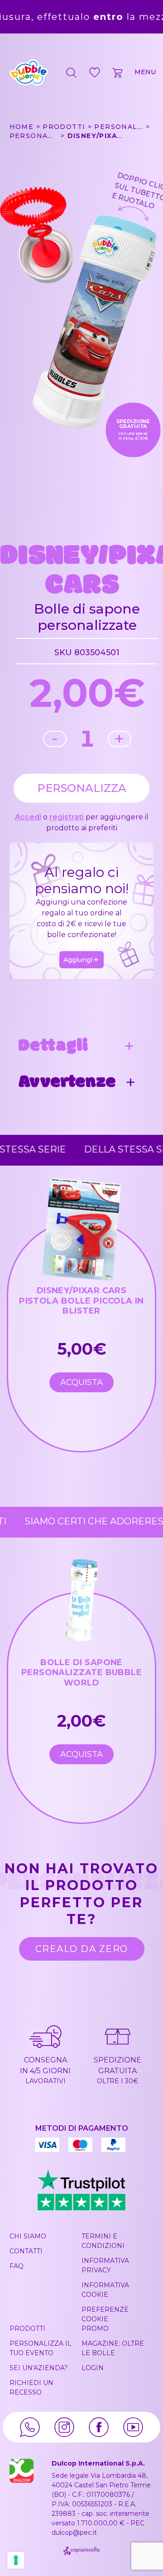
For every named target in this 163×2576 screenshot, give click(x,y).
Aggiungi (78, 960)
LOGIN (93, 2368)
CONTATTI (26, 2251)
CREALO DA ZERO (82, 1949)
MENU (145, 72)
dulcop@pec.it (74, 2533)
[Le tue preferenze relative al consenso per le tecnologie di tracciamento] (16, 2560)
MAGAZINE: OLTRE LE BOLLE (113, 2348)
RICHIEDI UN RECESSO (31, 2388)
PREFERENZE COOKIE (105, 2314)
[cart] (118, 72)
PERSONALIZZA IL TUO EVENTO (41, 2348)
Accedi (28, 817)
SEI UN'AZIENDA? (39, 2368)
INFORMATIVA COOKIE (105, 2290)
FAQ (17, 2266)
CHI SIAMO (28, 2236)
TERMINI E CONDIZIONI (103, 2241)
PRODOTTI (27, 2328)
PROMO (95, 2328)
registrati (67, 817)
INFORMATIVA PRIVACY (105, 2265)
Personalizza (82, 788)
